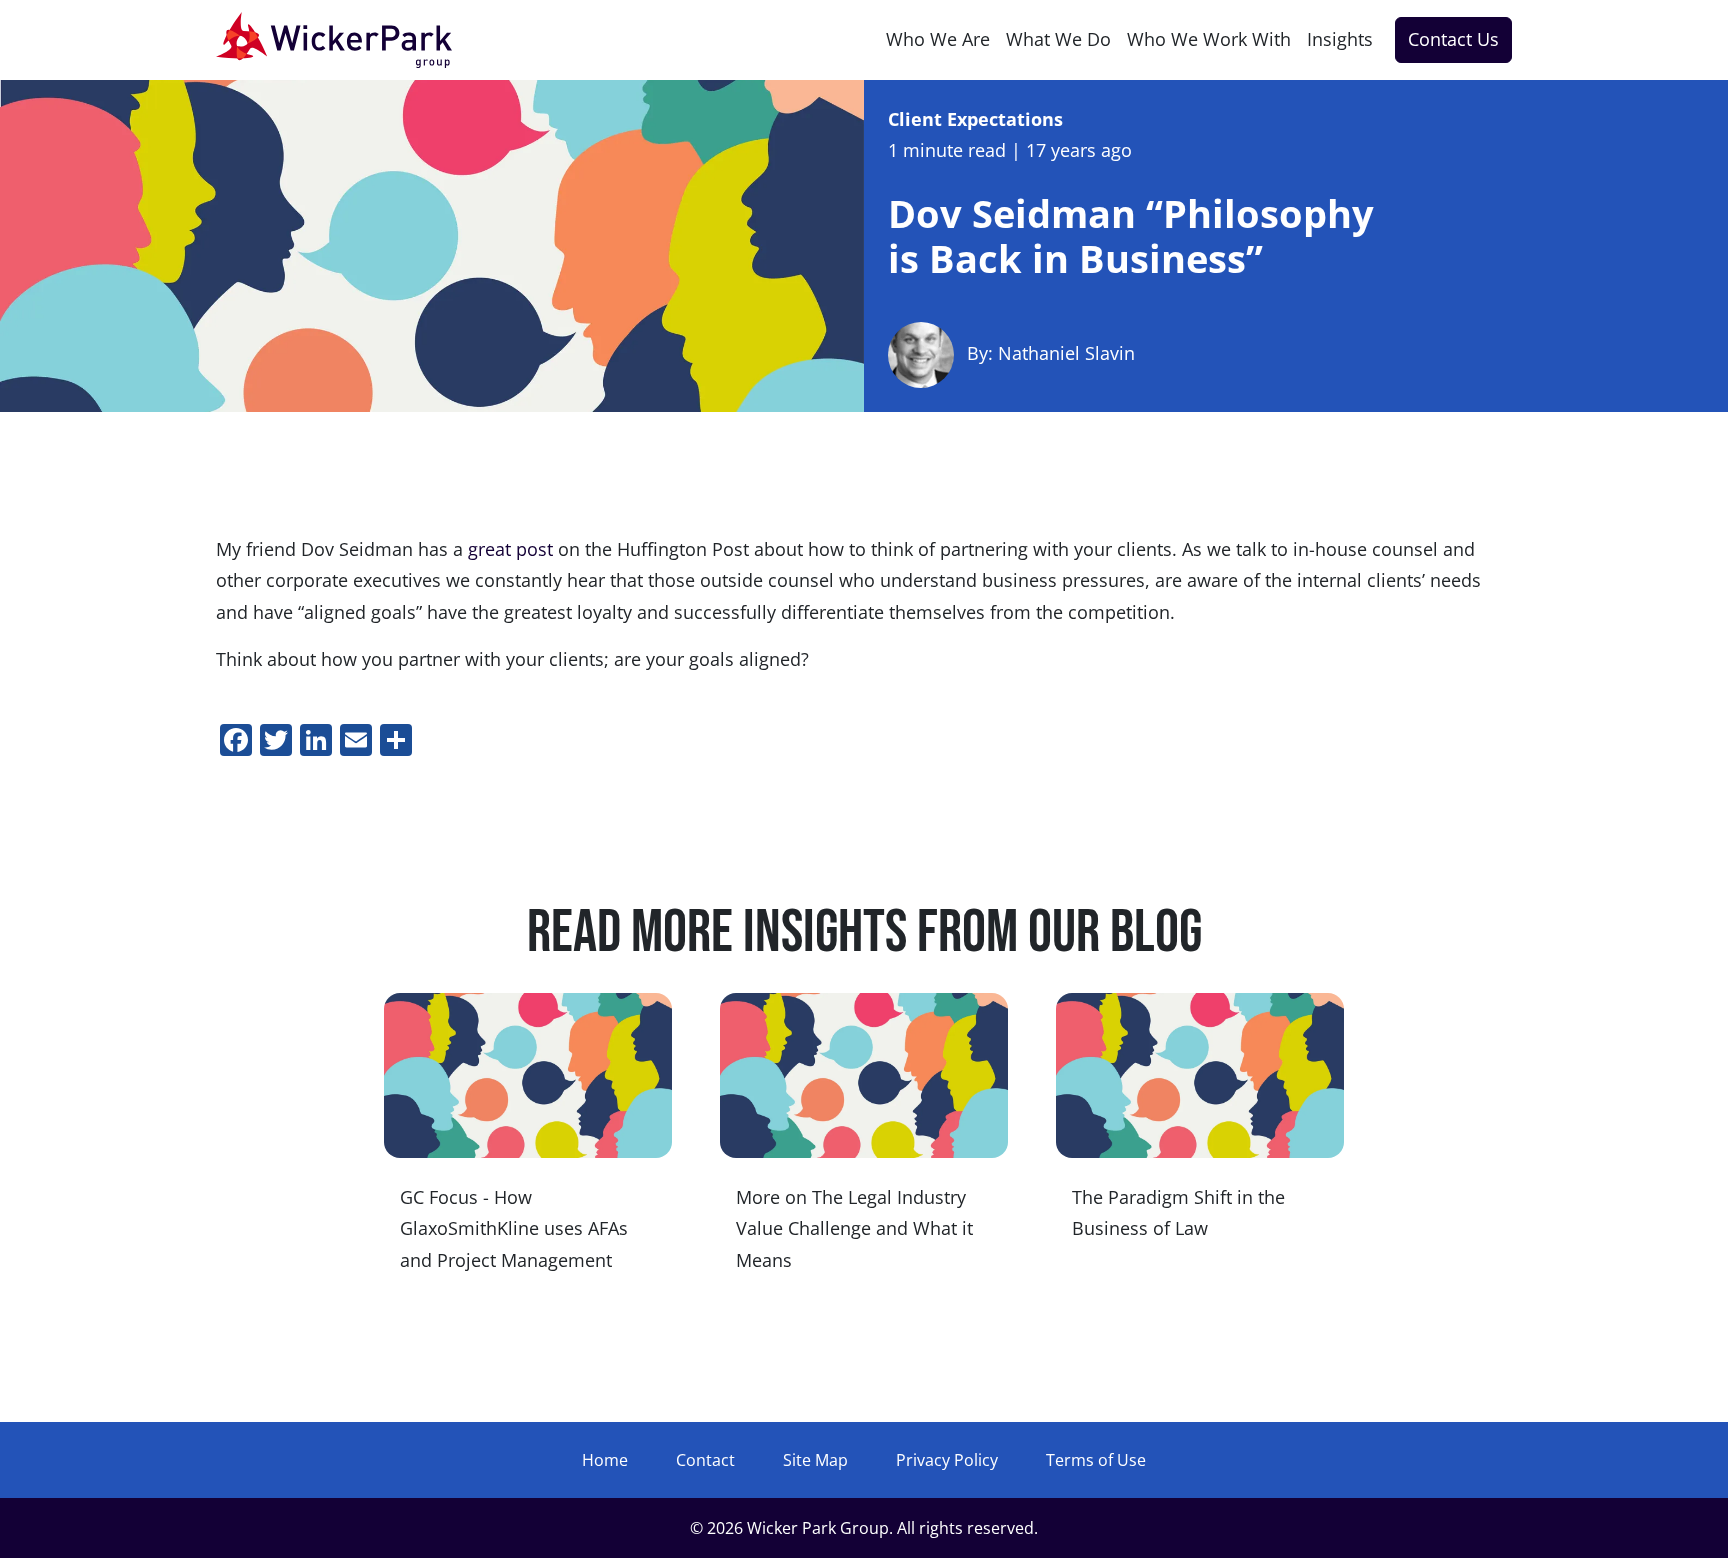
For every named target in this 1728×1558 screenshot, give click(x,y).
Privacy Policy (947, 1460)
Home (605, 1460)
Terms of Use (1096, 1460)
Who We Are (938, 39)
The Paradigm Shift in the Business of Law (1178, 1213)
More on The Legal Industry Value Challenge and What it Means (854, 1228)
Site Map (815, 1460)
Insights (1340, 39)
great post (508, 549)
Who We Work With (1209, 39)
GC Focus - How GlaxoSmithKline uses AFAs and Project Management (514, 1228)
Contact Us (1453, 39)
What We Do (1058, 39)
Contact (705, 1460)
